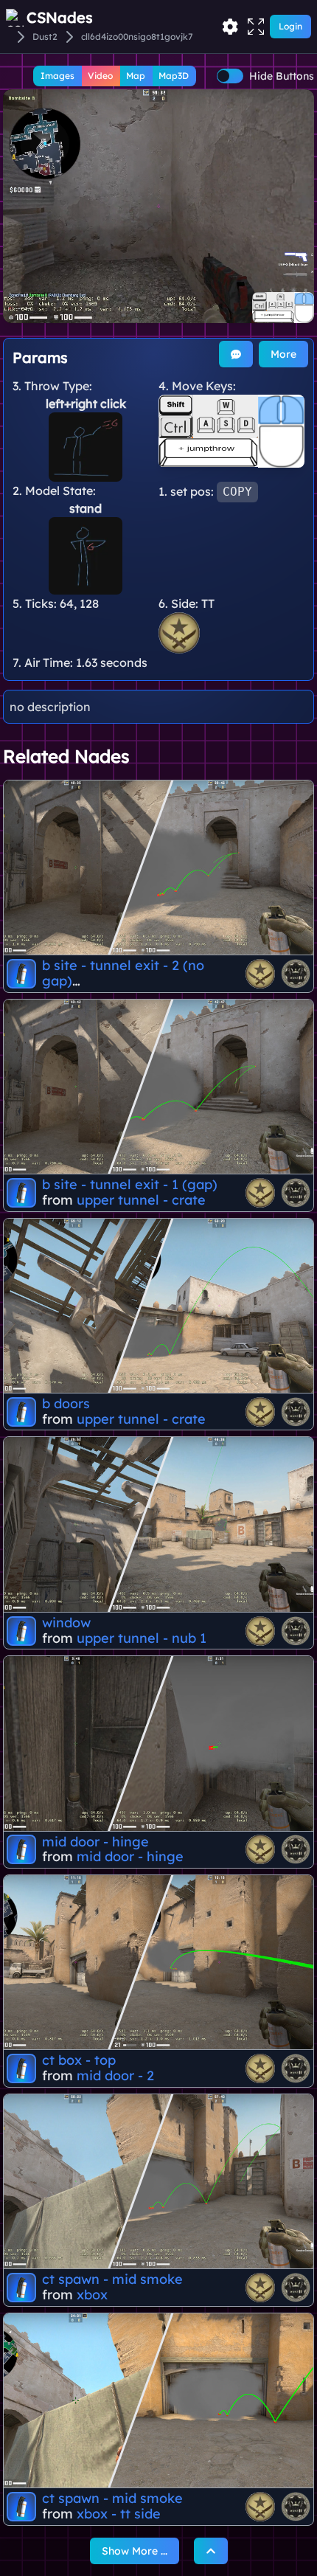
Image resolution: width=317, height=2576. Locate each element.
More (283, 354)
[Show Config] (230, 27)
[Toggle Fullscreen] (256, 27)
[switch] (230, 76)
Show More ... (135, 2551)
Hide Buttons (282, 76)
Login (290, 26)
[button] (158, 206)
